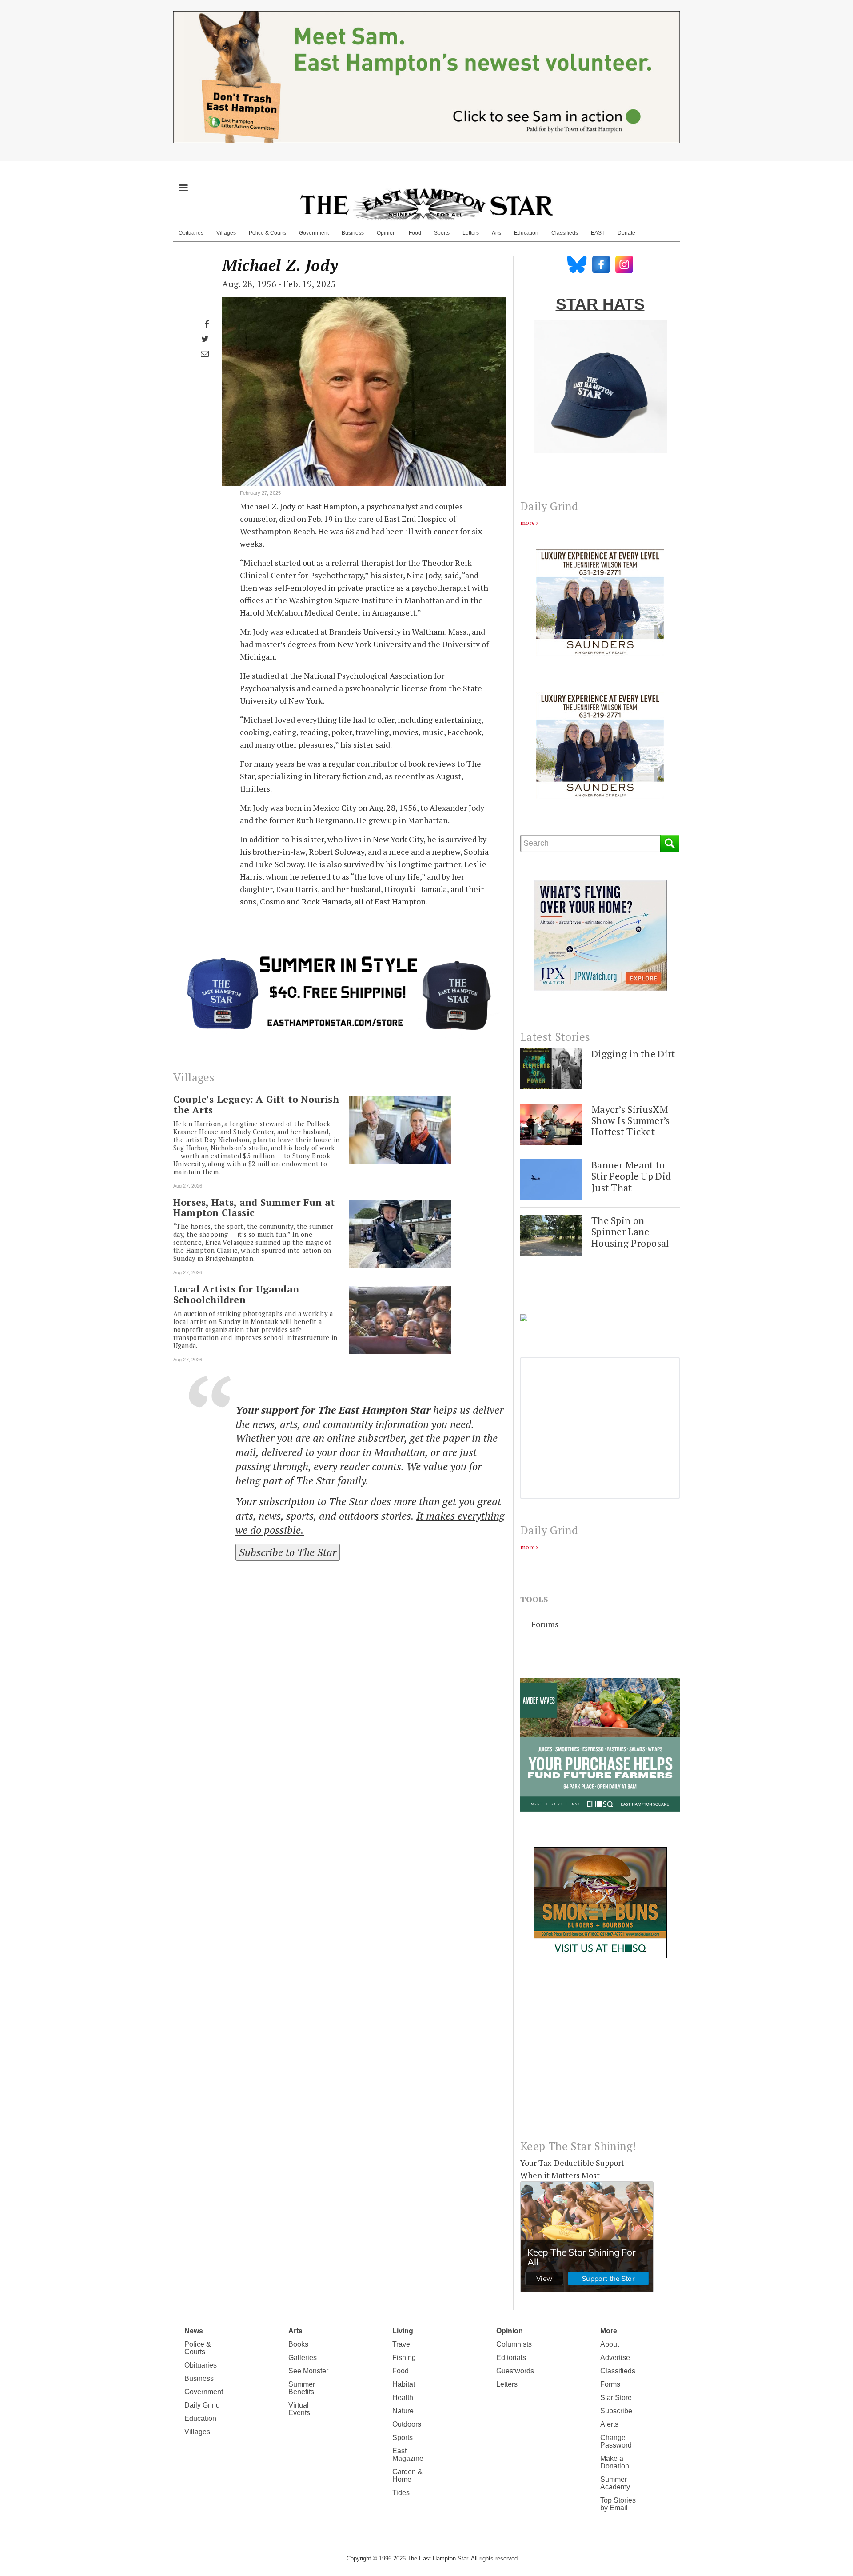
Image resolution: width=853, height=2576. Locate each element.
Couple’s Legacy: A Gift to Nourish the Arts (256, 1104)
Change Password (616, 2441)
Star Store (616, 2398)
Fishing (404, 2358)
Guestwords (515, 2371)
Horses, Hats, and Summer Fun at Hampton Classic (254, 1208)
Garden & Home (407, 2476)
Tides (401, 2493)
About (610, 2344)
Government (314, 233)
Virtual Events (299, 2409)
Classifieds (565, 233)
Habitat (404, 2384)
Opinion (386, 233)
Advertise (615, 2358)
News (194, 2331)
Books (298, 2344)
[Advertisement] (600, 2056)
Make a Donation (615, 2462)
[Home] (426, 204)
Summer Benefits (302, 2388)
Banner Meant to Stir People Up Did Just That (631, 1176)
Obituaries (191, 233)
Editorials (511, 2358)
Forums (545, 1624)
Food (415, 233)
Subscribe (616, 2411)
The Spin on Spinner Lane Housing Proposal (630, 1232)
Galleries (303, 2358)
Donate (626, 233)
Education (526, 233)
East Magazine (408, 2455)
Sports (442, 233)
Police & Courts (267, 233)
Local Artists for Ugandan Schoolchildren (236, 1294)
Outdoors (407, 2424)
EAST (598, 233)
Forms (610, 2384)
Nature (403, 2411)
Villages (226, 233)
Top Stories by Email (618, 2504)
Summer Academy (615, 2483)
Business (353, 233)
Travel (402, 2344)
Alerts (609, 2424)
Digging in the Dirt (633, 1054)
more (528, 522)
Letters (471, 233)
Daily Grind (202, 2405)
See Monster (308, 2371)
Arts (496, 233)
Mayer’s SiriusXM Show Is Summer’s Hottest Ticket (631, 1120)
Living (403, 2331)
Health (403, 2398)
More (609, 2331)
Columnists (514, 2344)
